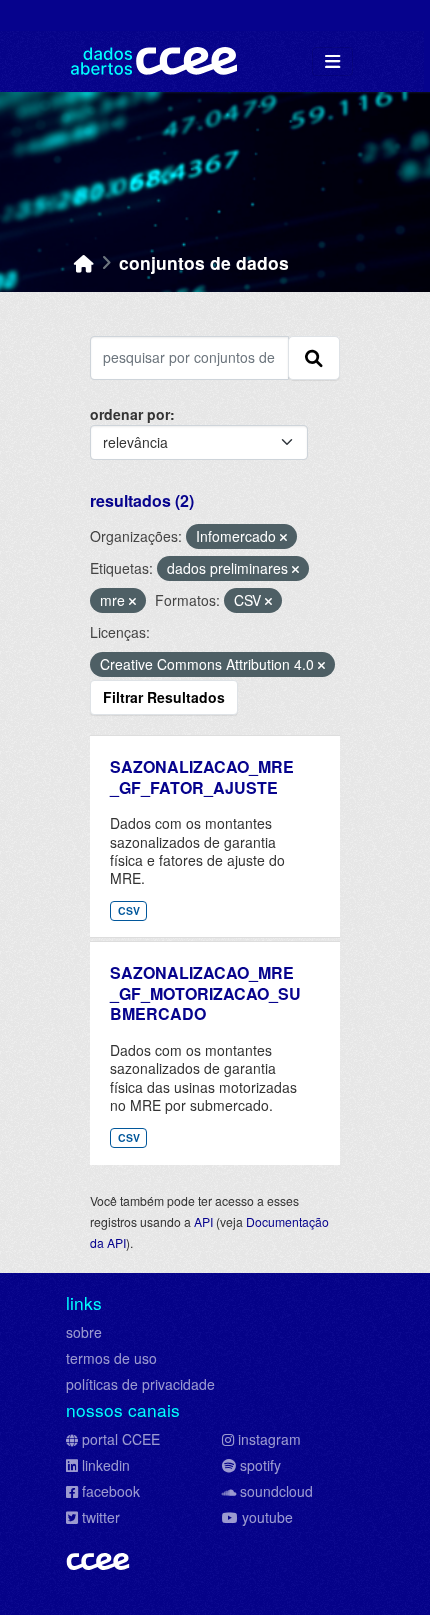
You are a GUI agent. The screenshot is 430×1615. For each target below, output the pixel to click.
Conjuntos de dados (204, 262)
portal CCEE (121, 1439)
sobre (84, 1332)
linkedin (106, 1465)
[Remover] (283, 537)
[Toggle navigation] (332, 61)
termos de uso (111, 1358)
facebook (111, 1491)
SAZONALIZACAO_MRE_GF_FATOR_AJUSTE (202, 777)
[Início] (84, 262)
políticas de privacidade (140, 1384)
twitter (101, 1517)
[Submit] (314, 358)
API (203, 1221)
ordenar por (130, 414)
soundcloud (276, 1491)
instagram (269, 1439)
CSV (129, 910)
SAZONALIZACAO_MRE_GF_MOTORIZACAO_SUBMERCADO (205, 993)
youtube (267, 1517)
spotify (260, 1465)
